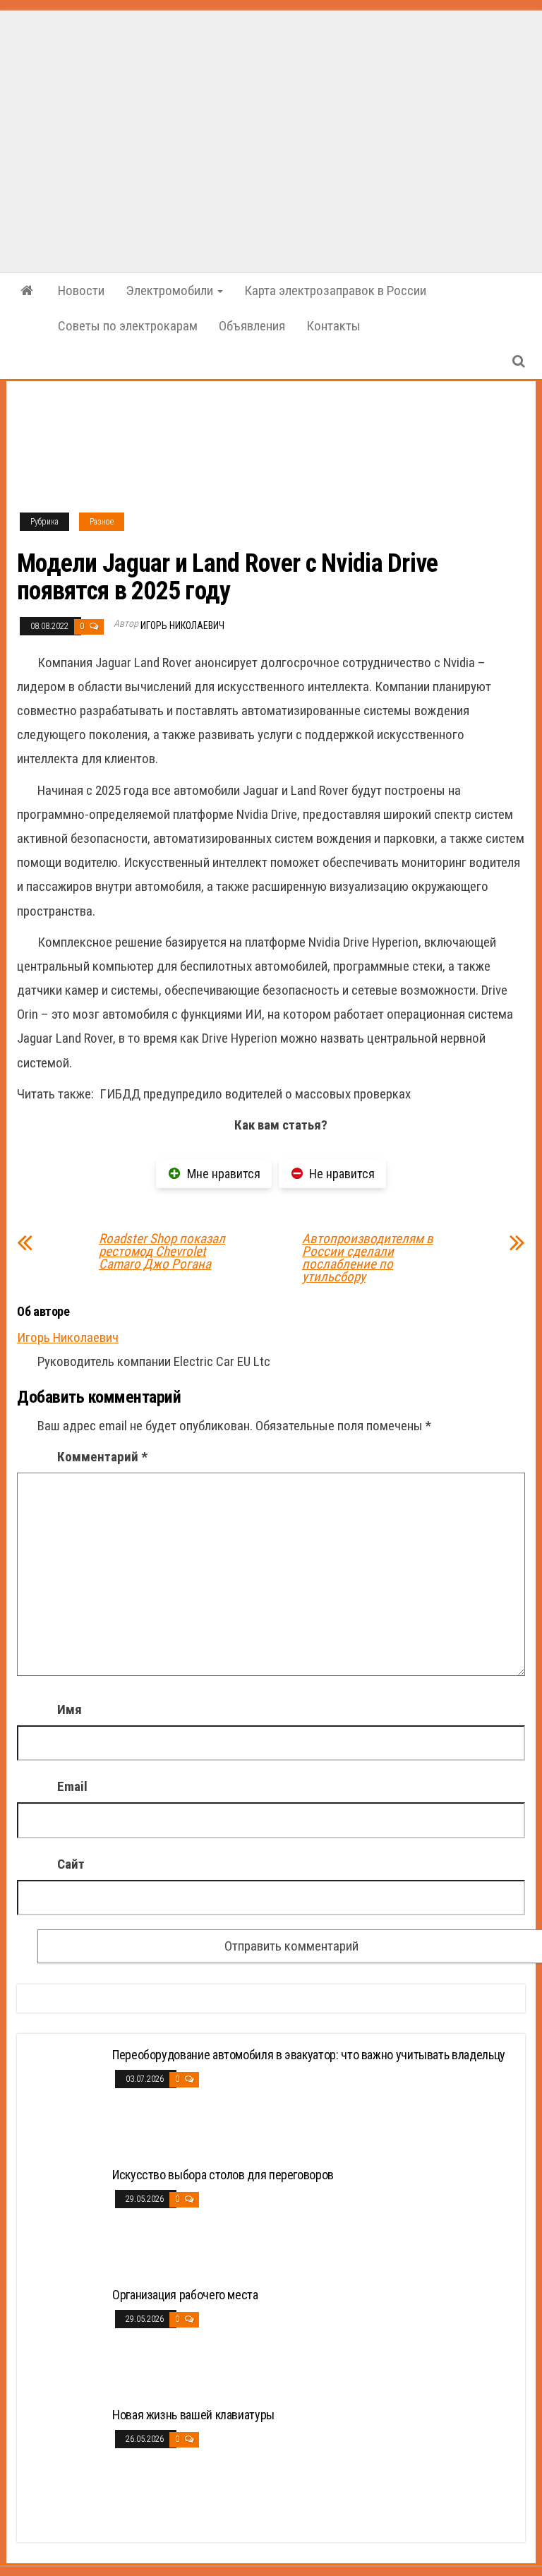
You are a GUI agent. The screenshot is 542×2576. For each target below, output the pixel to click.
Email (72, 1786)
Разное (102, 522)
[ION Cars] (27, 291)
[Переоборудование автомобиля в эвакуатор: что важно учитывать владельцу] (66, 2100)
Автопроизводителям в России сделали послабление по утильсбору (368, 1258)
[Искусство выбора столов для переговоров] (66, 2220)
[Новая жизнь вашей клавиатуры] (66, 2460)
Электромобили (171, 290)
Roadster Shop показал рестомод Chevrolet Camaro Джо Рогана (162, 1252)
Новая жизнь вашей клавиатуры (193, 2415)
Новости (81, 290)
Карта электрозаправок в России (335, 290)
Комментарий (102, 1457)
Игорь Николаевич (182, 625)
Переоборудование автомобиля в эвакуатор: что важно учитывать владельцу (309, 2055)
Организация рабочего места (185, 2295)
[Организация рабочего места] (66, 2340)
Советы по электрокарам (128, 326)
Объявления (252, 326)
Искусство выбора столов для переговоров (223, 2175)
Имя (70, 1709)
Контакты (333, 326)
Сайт (71, 1864)
